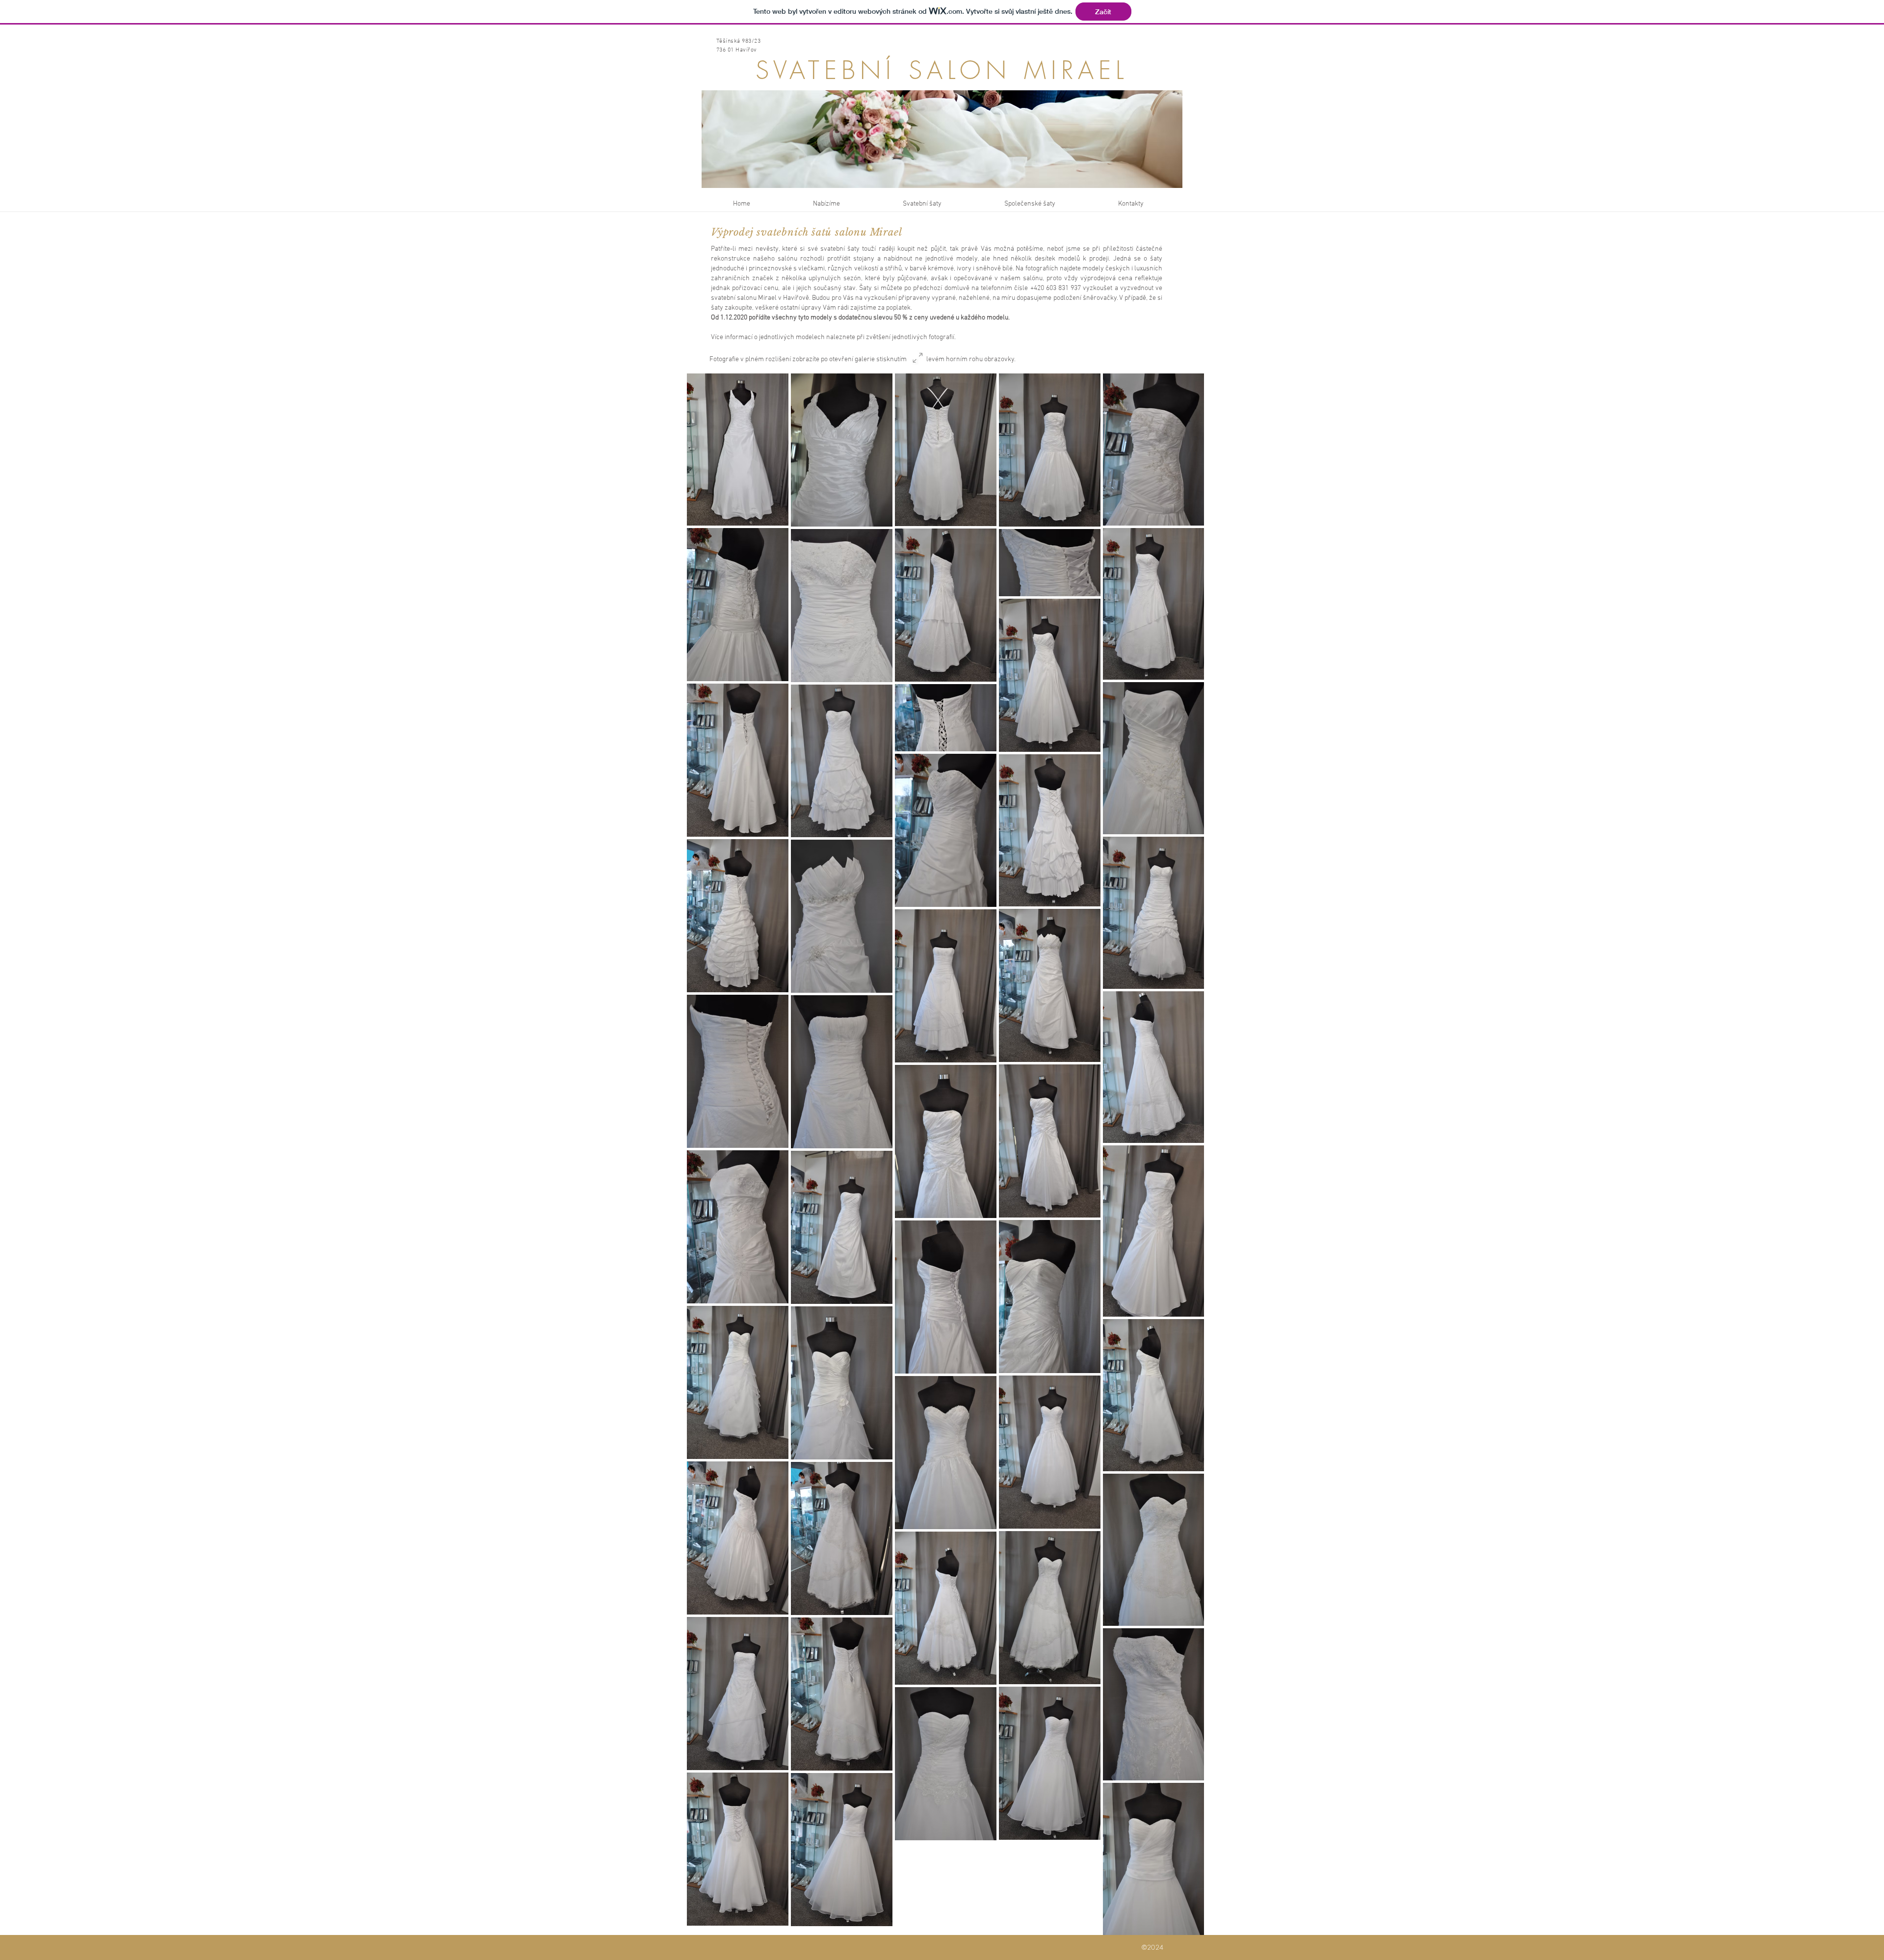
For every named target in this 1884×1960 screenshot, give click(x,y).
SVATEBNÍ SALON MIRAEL (942, 70)
